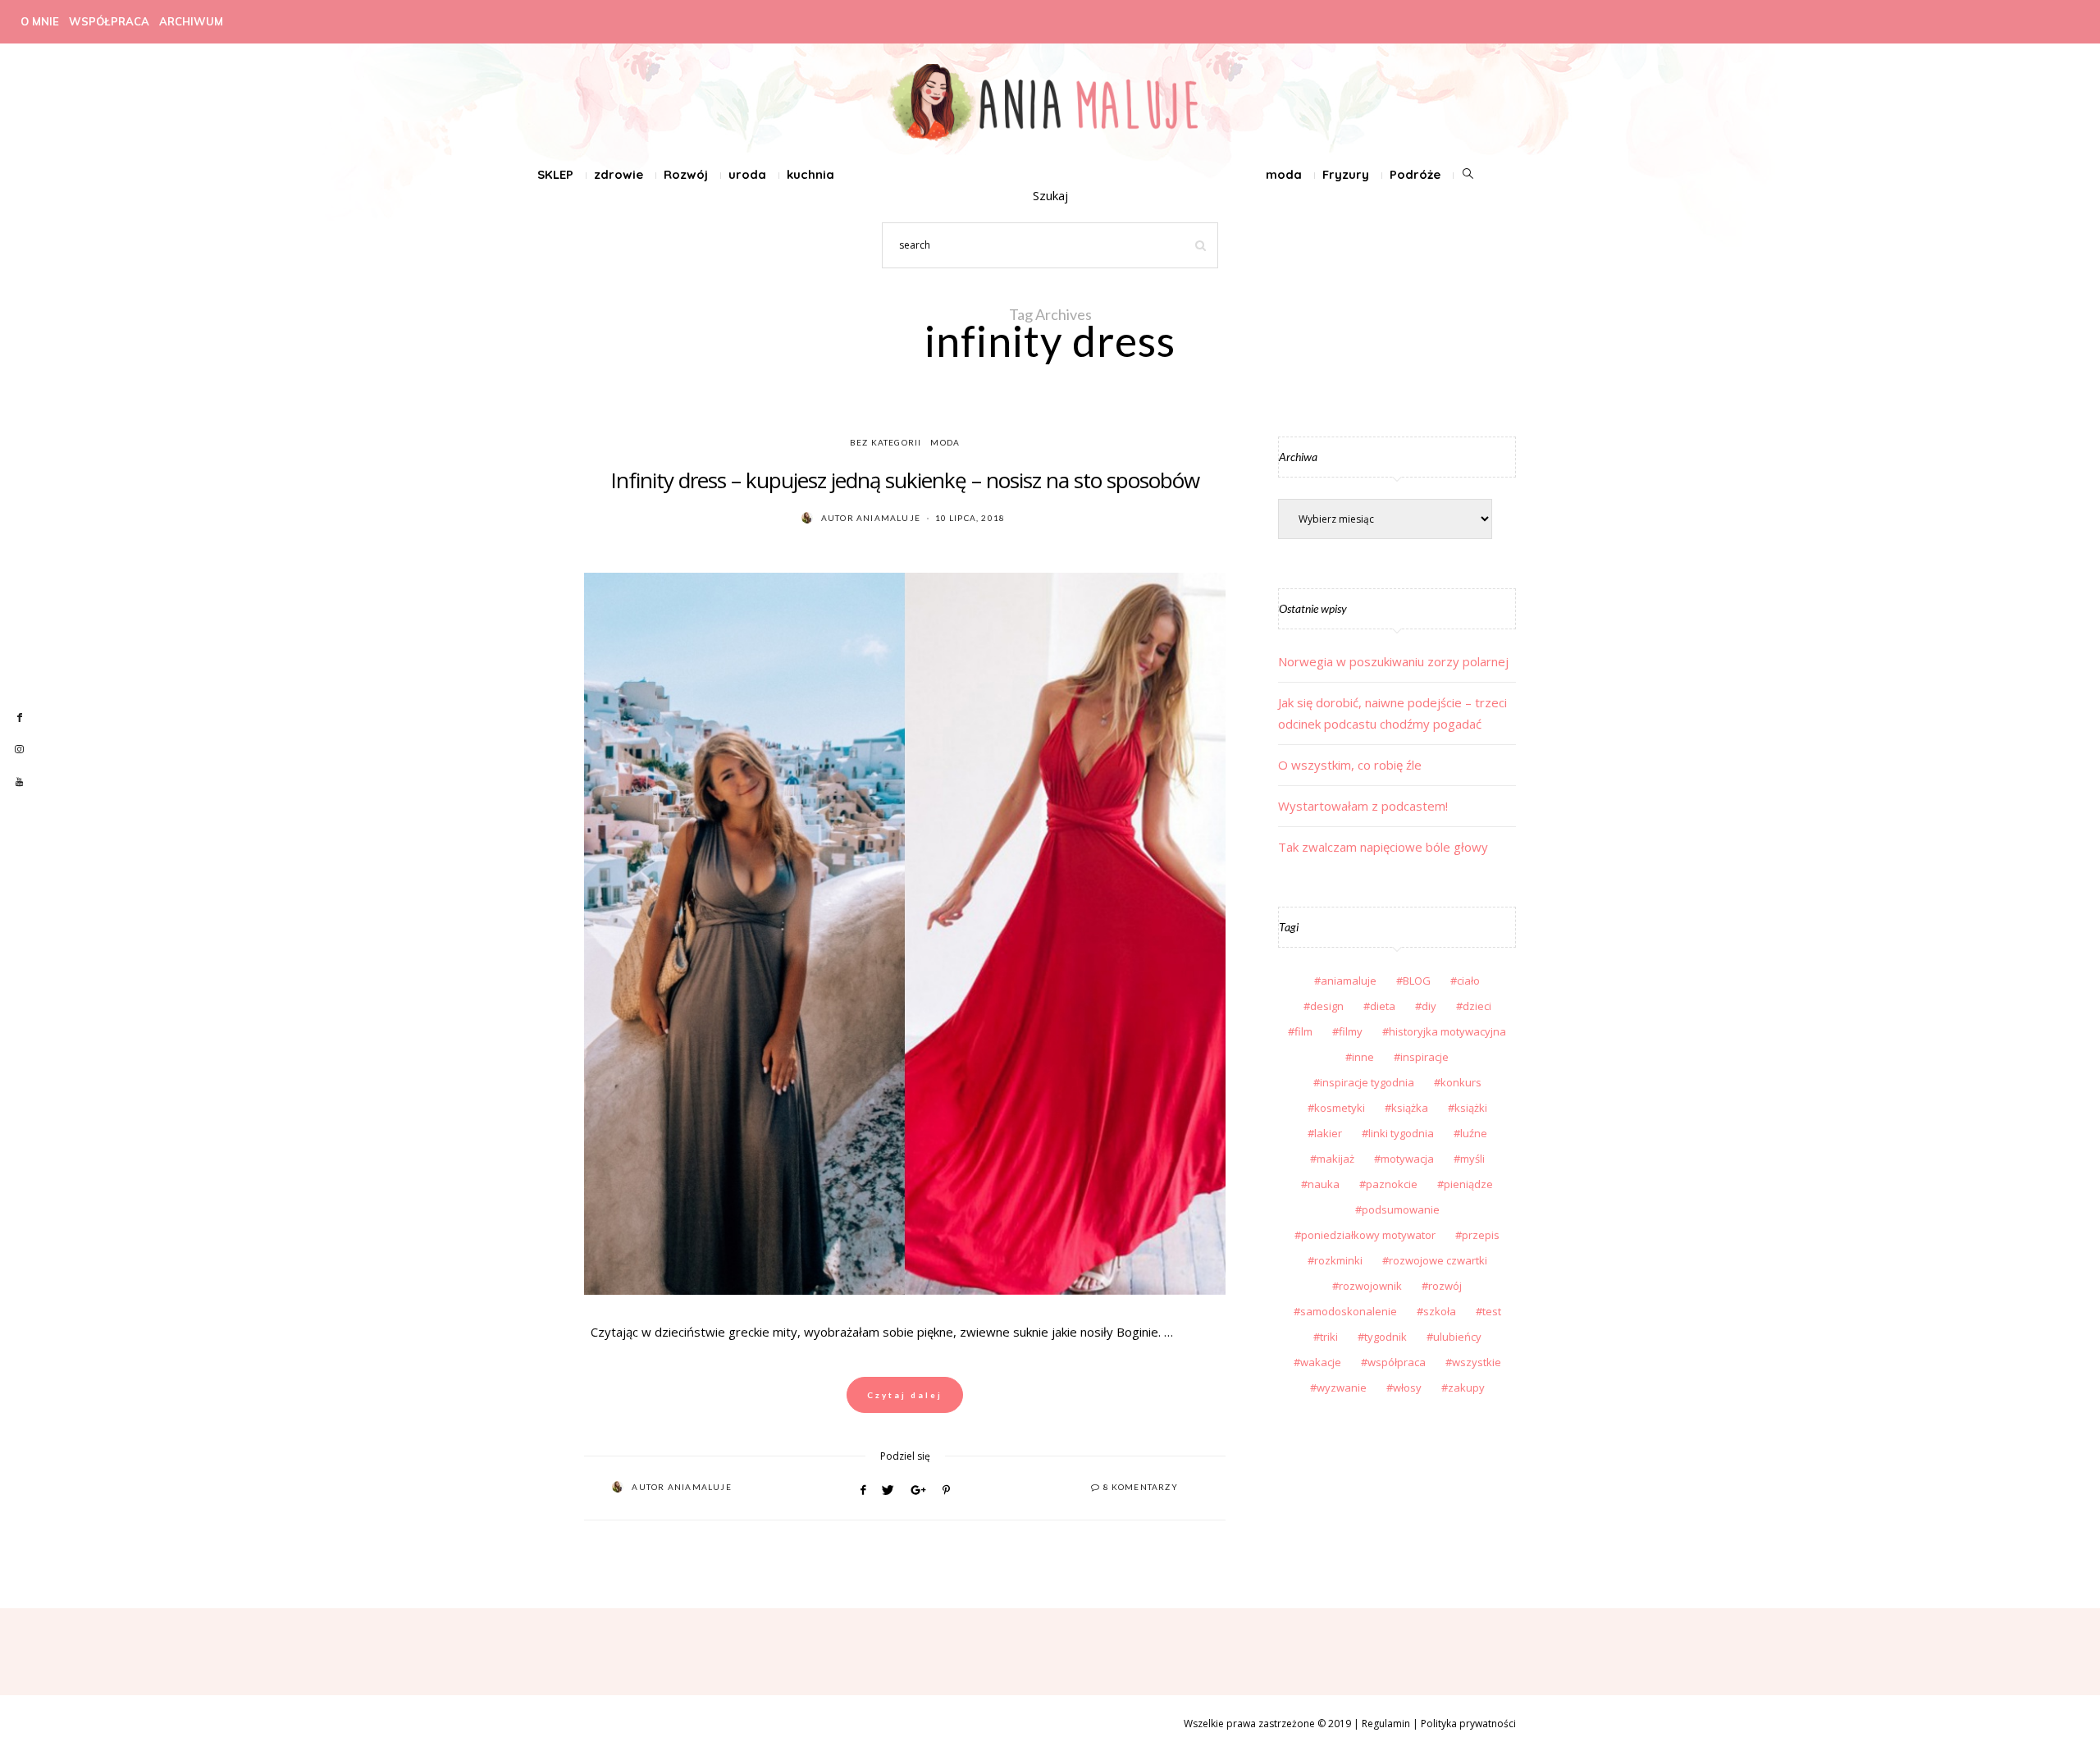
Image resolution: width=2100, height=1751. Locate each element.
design (1327, 1006)
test (1492, 1311)
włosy (1407, 1388)
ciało (1468, 981)
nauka (1324, 1184)
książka (1410, 1108)
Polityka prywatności (1468, 1724)
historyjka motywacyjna (1447, 1031)
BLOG (1417, 981)
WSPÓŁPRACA (109, 21)
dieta (1383, 1006)
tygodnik (1386, 1337)
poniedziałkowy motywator (1368, 1235)
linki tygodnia (1401, 1133)
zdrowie (619, 174)
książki (1471, 1108)
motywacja (1407, 1159)
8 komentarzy (1141, 1487)
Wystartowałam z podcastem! (1363, 806)
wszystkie (1477, 1362)
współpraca (1397, 1362)
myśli (1472, 1159)
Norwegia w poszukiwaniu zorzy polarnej (1393, 661)
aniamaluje (1349, 981)
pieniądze (1468, 1184)
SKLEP (555, 174)
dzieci (1477, 1006)
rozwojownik (1370, 1286)
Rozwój (686, 174)
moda (1284, 174)
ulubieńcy (1457, 1337)
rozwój (1445, 1286)
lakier (1328, 1133)
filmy (1351, 1031)
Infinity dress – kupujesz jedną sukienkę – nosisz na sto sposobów (905, 480)
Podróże (1415, 174)
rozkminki (1338, 1260)
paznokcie (1392, 1184)
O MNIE (40, 21)
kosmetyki (1340, 1108)
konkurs (1461, 1082)
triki (1329, 1337)
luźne (1474, 1133)
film (1303, 1031)
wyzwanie (1342, 1388)
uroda (747, 174)
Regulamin (1386, 1724)
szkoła (1440, 1311)
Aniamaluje (888, 518)
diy (1429, 1006)
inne (1363, 1057)
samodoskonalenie (1349, 1311)
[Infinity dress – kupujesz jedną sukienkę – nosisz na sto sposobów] (905, 934)
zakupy (1466, 1388)
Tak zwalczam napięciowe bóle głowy (1383, 847)
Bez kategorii (886, 442)
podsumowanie (1401, 1209)
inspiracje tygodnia (1367, 1082)
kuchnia (810, 174)
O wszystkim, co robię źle (1350, 765)
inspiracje (1424, 1057)
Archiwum (191, 21)
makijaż (1335, 1159)
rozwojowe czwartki (1438, 1260)
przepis (1481, 1235)
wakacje (1321, 1362)
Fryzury (1346, 174)
